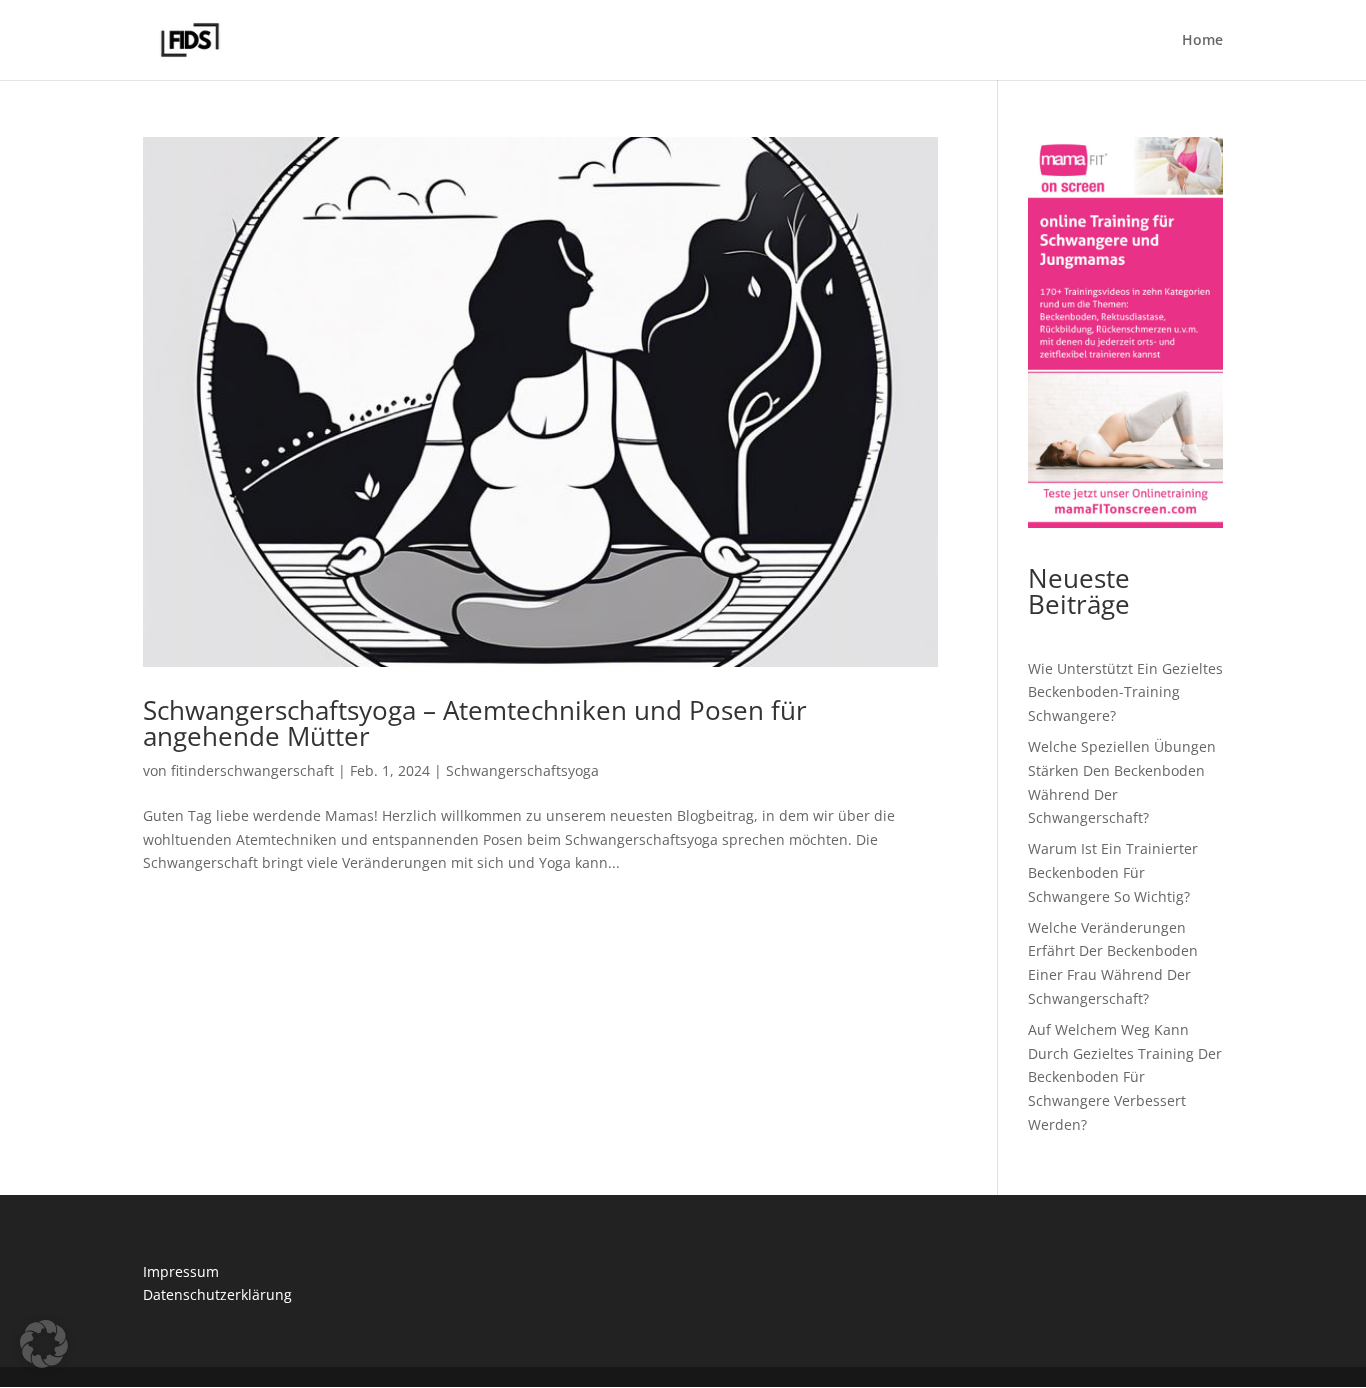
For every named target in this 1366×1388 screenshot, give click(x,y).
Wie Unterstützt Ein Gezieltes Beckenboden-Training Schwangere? (1125, 692)
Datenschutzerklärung (217, 1294)
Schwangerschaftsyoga (522, 770)
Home (1202, 41)
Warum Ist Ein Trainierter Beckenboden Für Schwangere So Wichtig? (1113, 872)
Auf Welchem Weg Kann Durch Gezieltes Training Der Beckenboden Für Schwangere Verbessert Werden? (1125, 1077)
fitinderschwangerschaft (252, 770)
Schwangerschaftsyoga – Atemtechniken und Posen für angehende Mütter (475, 723)
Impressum (181, 1271)
